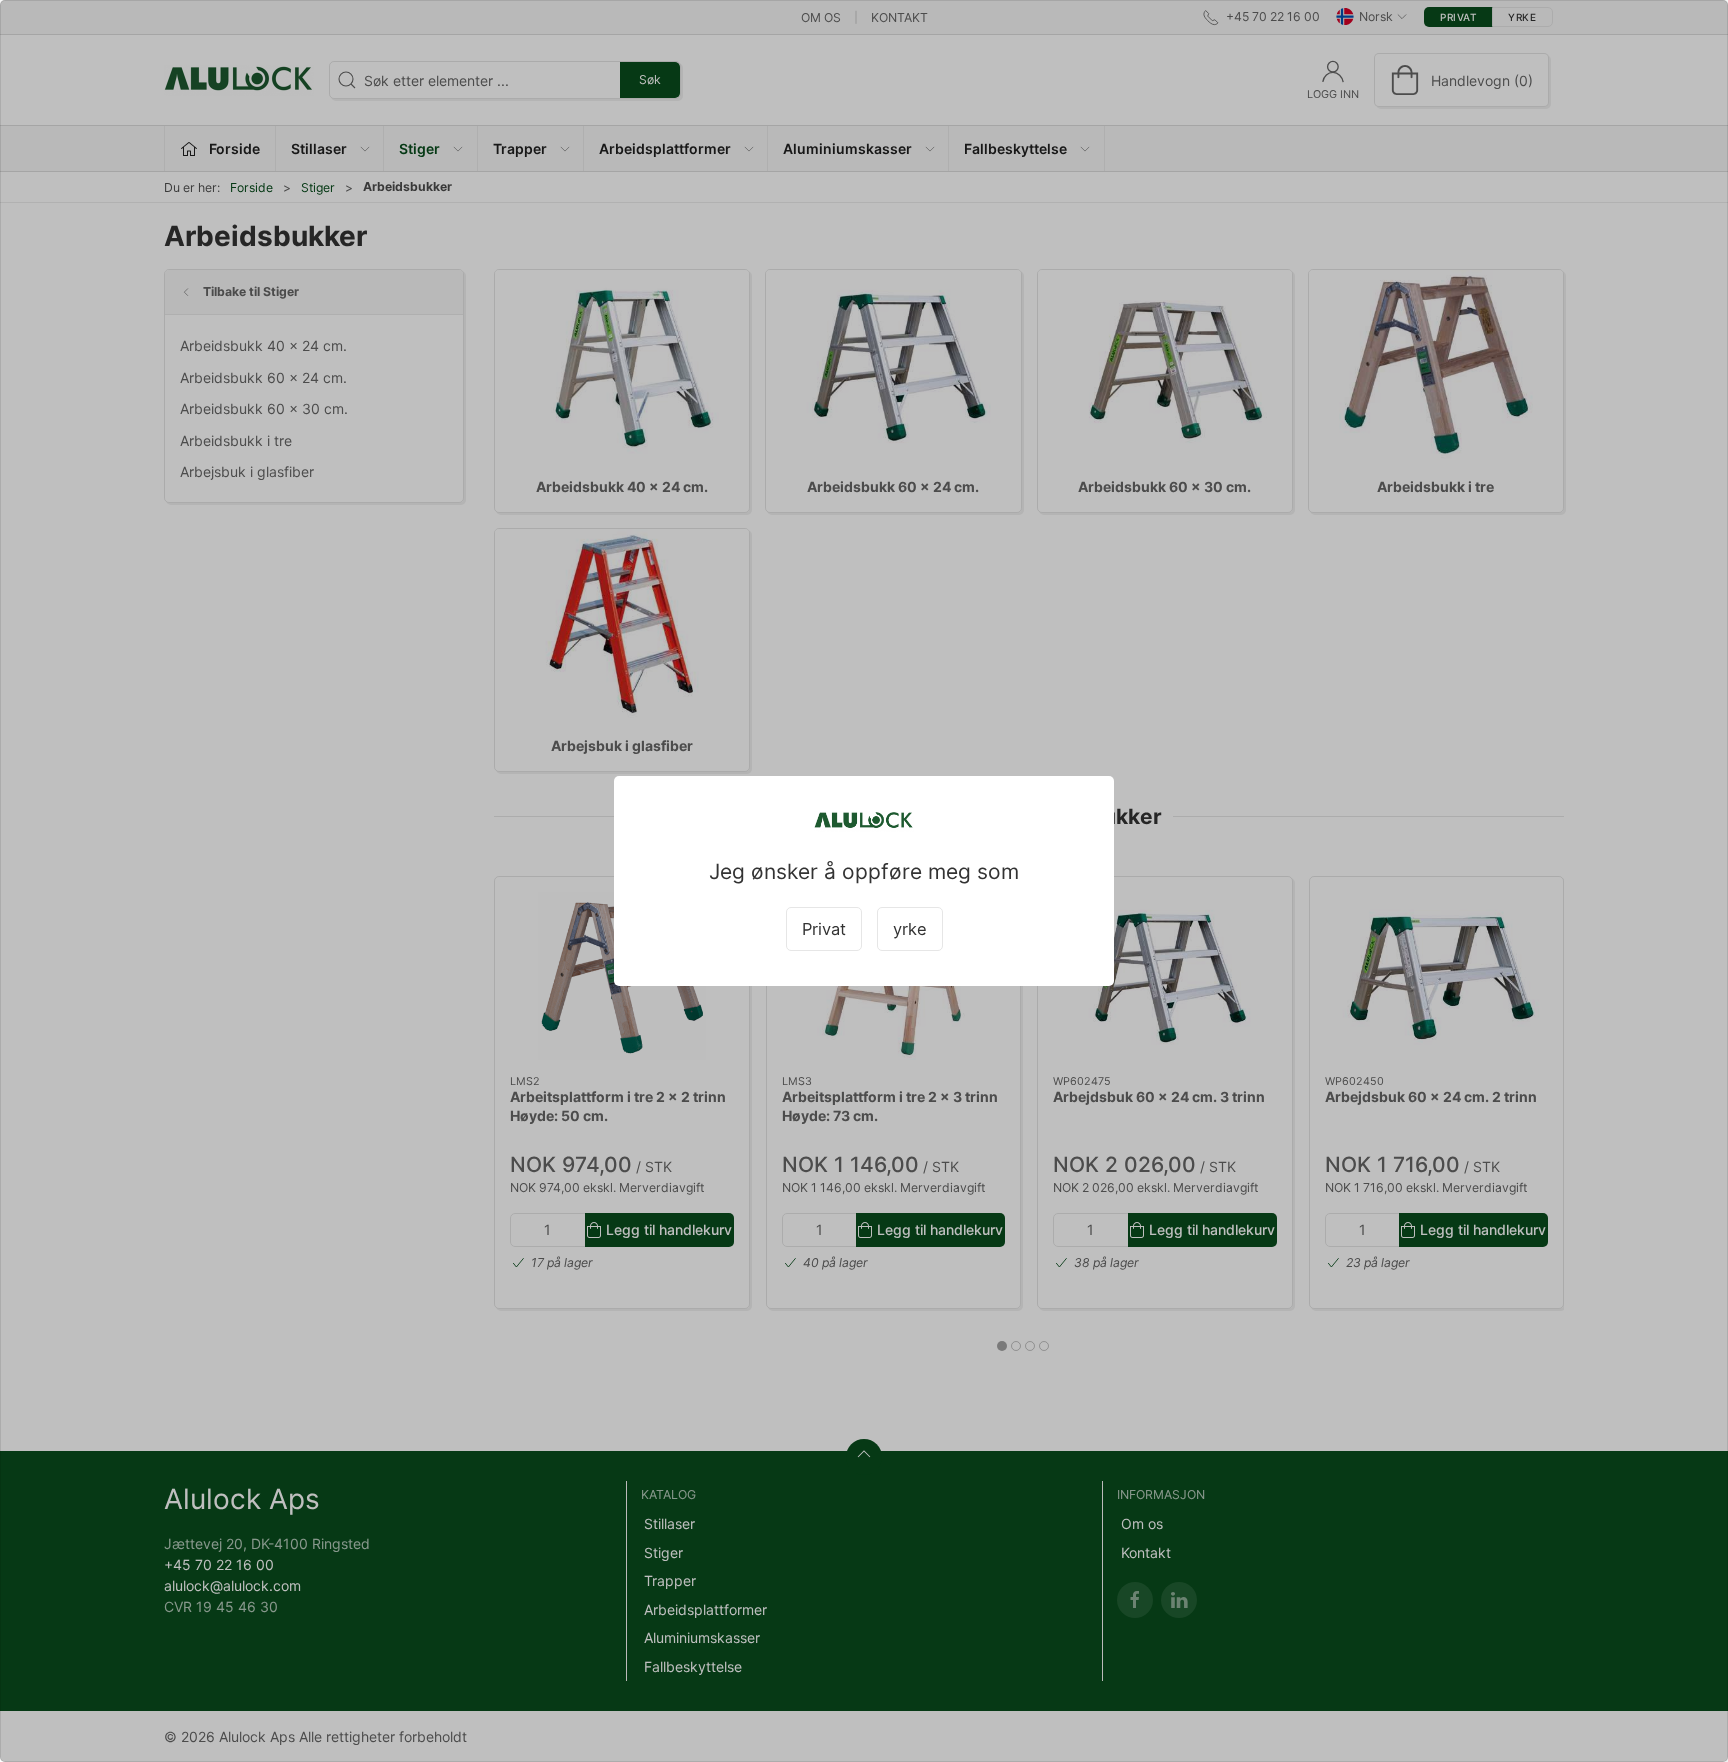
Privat (824, 929)
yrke (910, 929)
